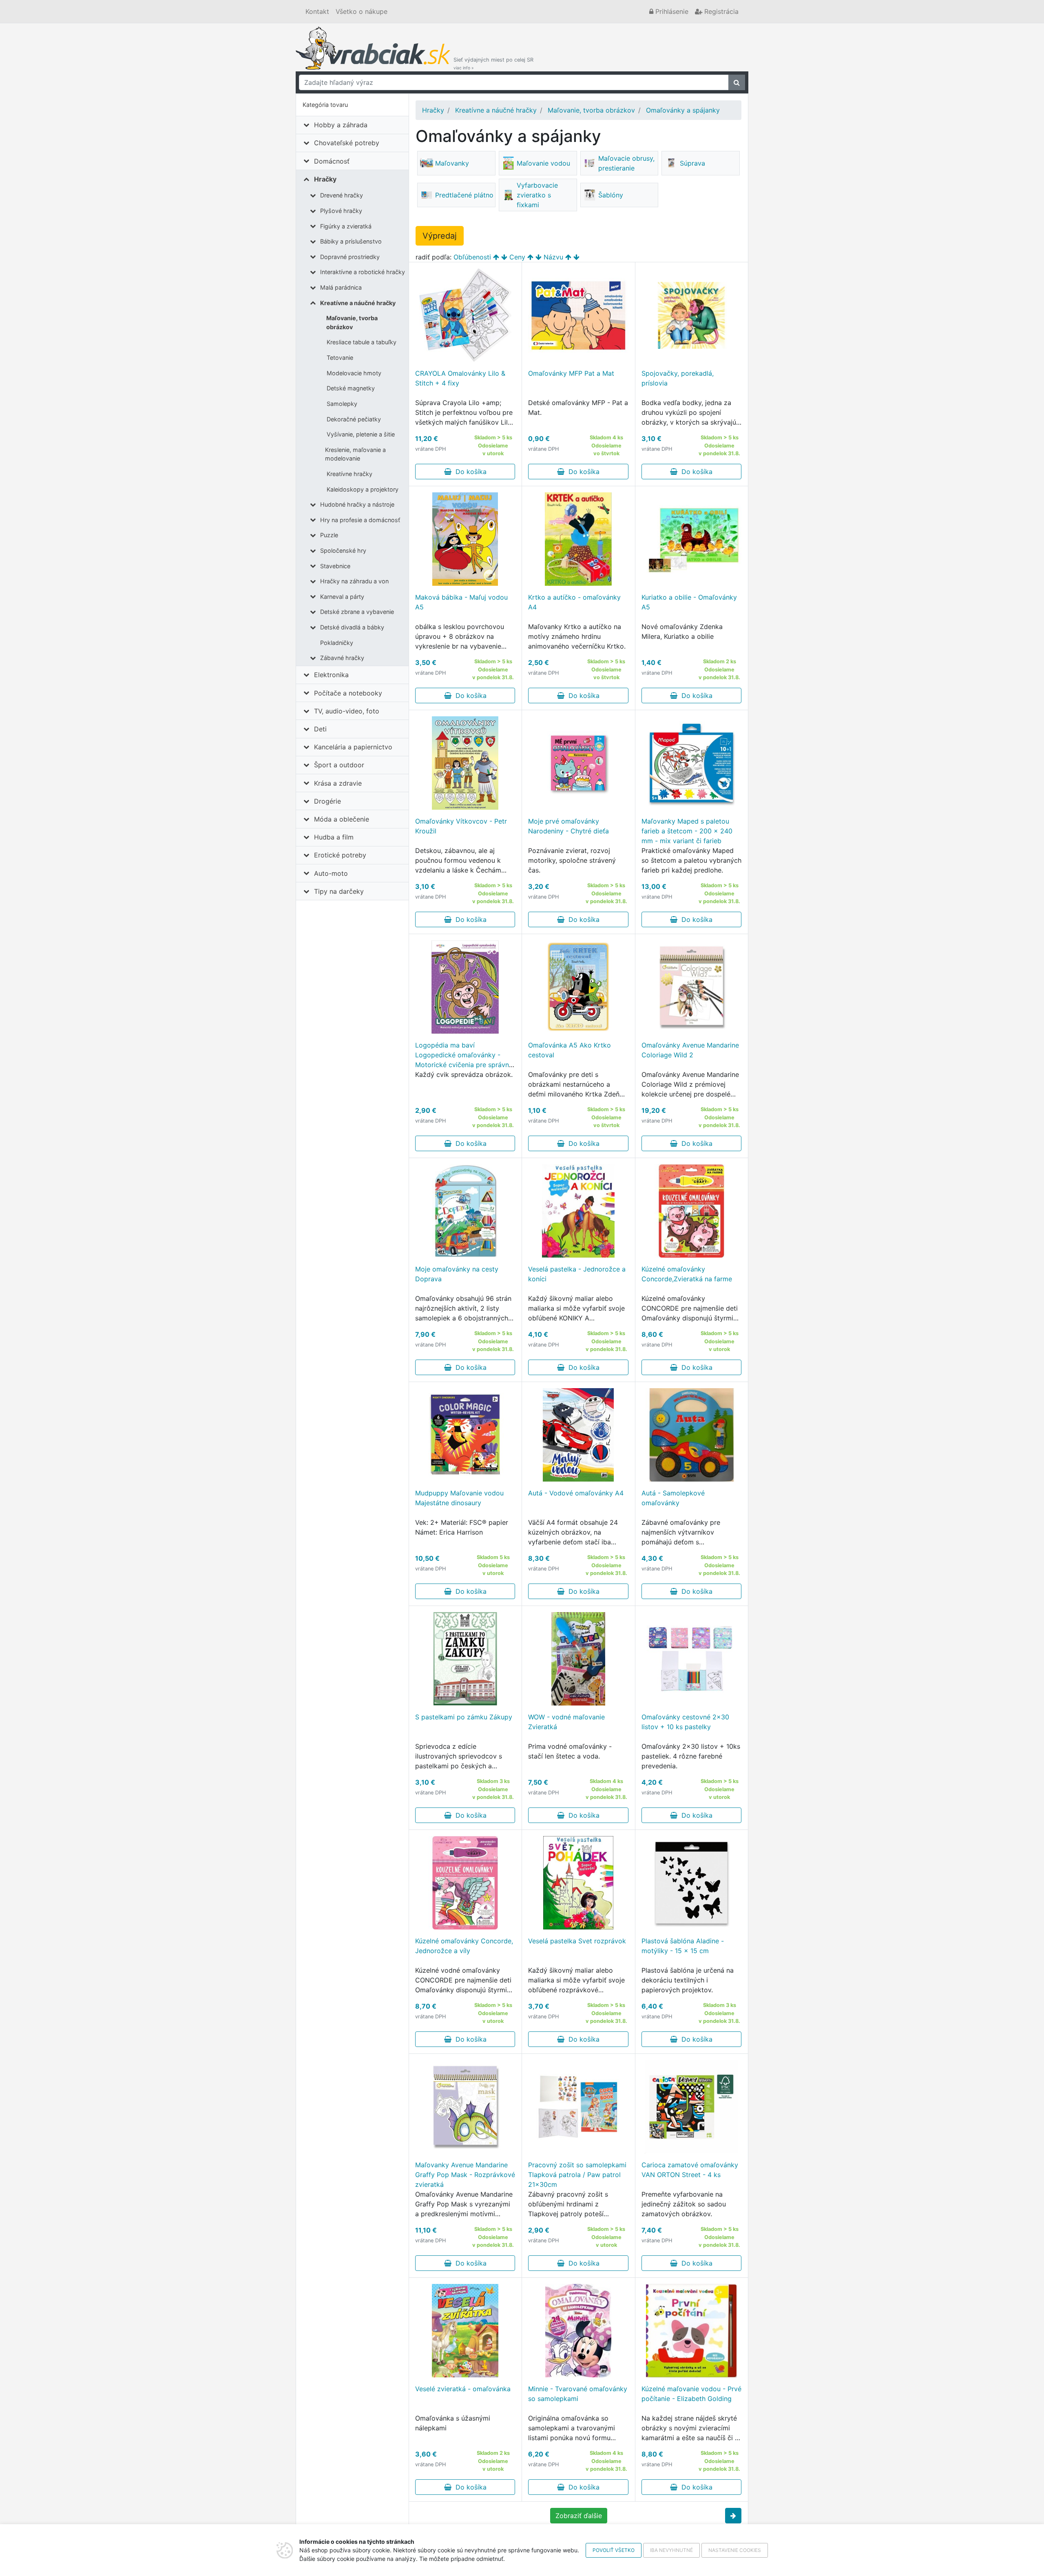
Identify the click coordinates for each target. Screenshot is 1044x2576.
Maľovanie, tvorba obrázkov (352, 322)
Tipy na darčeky (339, 891)
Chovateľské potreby (347, 143)
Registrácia (720, 11)
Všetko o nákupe (362, 11)
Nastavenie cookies (735, 2550)
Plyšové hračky (341, 211)
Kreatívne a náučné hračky (358, 303)
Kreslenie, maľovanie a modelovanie (355, 454)
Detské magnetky (351, 388)
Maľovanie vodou (543, 163)
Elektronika (331, 675)
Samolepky (342, 404)
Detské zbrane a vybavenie (357, 612)
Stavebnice (335, 566)
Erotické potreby (340, 855)
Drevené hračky (342, 195)
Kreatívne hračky (349, 474)
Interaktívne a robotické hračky (363, 272)
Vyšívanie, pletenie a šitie (361, 434)
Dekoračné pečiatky (354, 419)
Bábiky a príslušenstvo (351, 241)
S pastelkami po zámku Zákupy (464, 1717)
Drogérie (327, 801)
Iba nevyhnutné (671, 2550)
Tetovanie (340, 358)
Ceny (517, 257)
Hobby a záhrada (341, 125)
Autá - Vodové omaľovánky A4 (576, 1493)
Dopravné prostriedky (350, 257)
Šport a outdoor (339, 765)
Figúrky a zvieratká (346, 226)
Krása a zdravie (338, 783)
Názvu (553, 257)
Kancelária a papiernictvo (353, 747)
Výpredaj (440, 236)
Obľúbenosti (472, 257)
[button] (733, 2516)
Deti (320, 729)
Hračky (325, 179)
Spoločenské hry (343, 550)
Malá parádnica (341, 287)
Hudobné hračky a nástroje (357, 504)
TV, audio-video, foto (347, 711)
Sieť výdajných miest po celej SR (493, 63)
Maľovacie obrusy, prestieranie (626, 163)
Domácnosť (332, 161)
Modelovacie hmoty (354, 373)
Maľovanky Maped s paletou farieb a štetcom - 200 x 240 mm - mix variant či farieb (687, 831)
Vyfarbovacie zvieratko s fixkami (537, 195)
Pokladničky (337, 643)
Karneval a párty (342, 597)
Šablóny (611, 195)
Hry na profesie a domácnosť (360, 520)
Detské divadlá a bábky (352, 627)
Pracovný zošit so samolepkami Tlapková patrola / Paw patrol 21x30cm (577, 2175)
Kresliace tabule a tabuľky (362, 342)
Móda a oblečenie (342, 819)
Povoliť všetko (614, 2550)
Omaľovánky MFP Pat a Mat (571, 373)
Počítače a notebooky (348, 693)
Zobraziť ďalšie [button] (579, 2516)
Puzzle (329, 535)
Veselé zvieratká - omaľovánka (463, 2389)
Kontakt (317, 11)
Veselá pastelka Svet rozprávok (577, 1941)
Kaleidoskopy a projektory (363, 489)
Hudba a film (334, 837)
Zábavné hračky (342, 658)
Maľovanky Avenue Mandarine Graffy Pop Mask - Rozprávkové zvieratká (465, 2175)
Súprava (692, 163)
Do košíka (469, 472)
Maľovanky (452, 163)
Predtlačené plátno (464, 195)
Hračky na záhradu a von (354, 581)
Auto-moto (331, 873)
